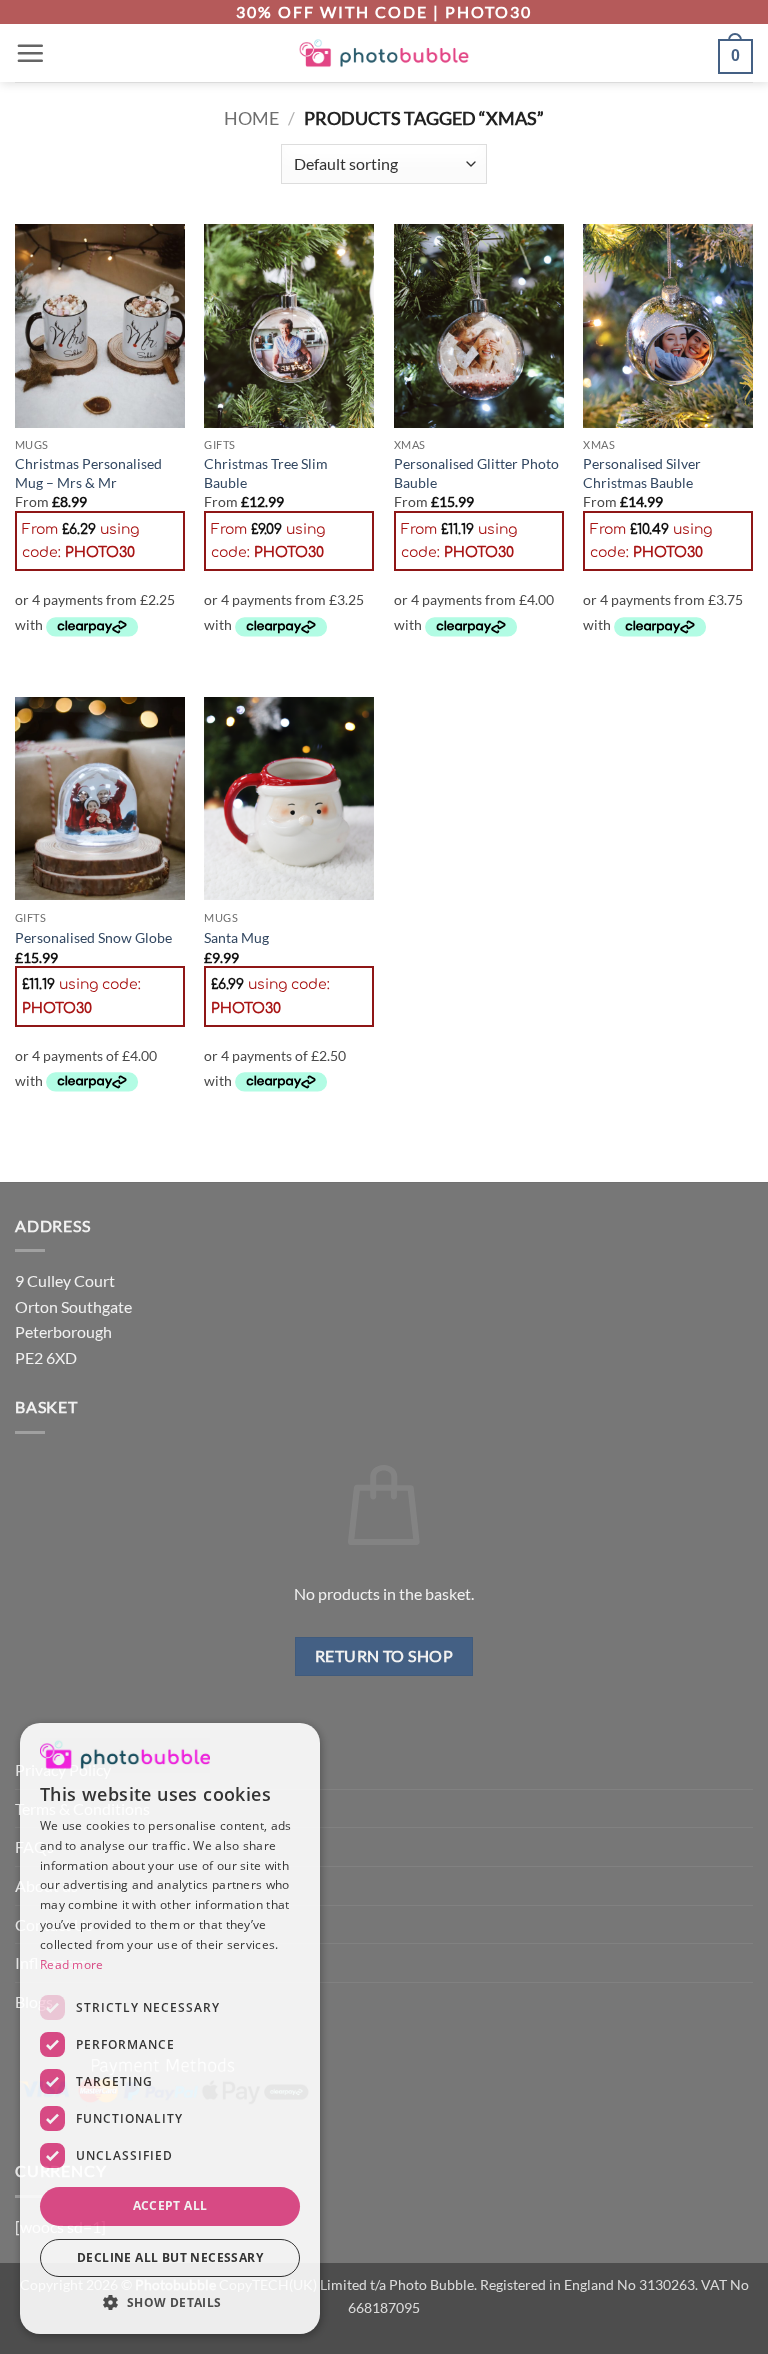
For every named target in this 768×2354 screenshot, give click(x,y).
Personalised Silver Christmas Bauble (642, 473)
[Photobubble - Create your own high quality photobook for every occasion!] (384, 53)
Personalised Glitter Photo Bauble (476, 473)
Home (251, 118)
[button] (30, 53)
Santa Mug (236, 937)
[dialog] (170, 2028)
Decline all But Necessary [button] (170, 2257)
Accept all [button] (170, 2205)
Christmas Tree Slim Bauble (266, 473)
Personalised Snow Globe (93, 937)
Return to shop (384, 1656)
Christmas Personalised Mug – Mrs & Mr (88, 473)
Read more (72, 1964)
